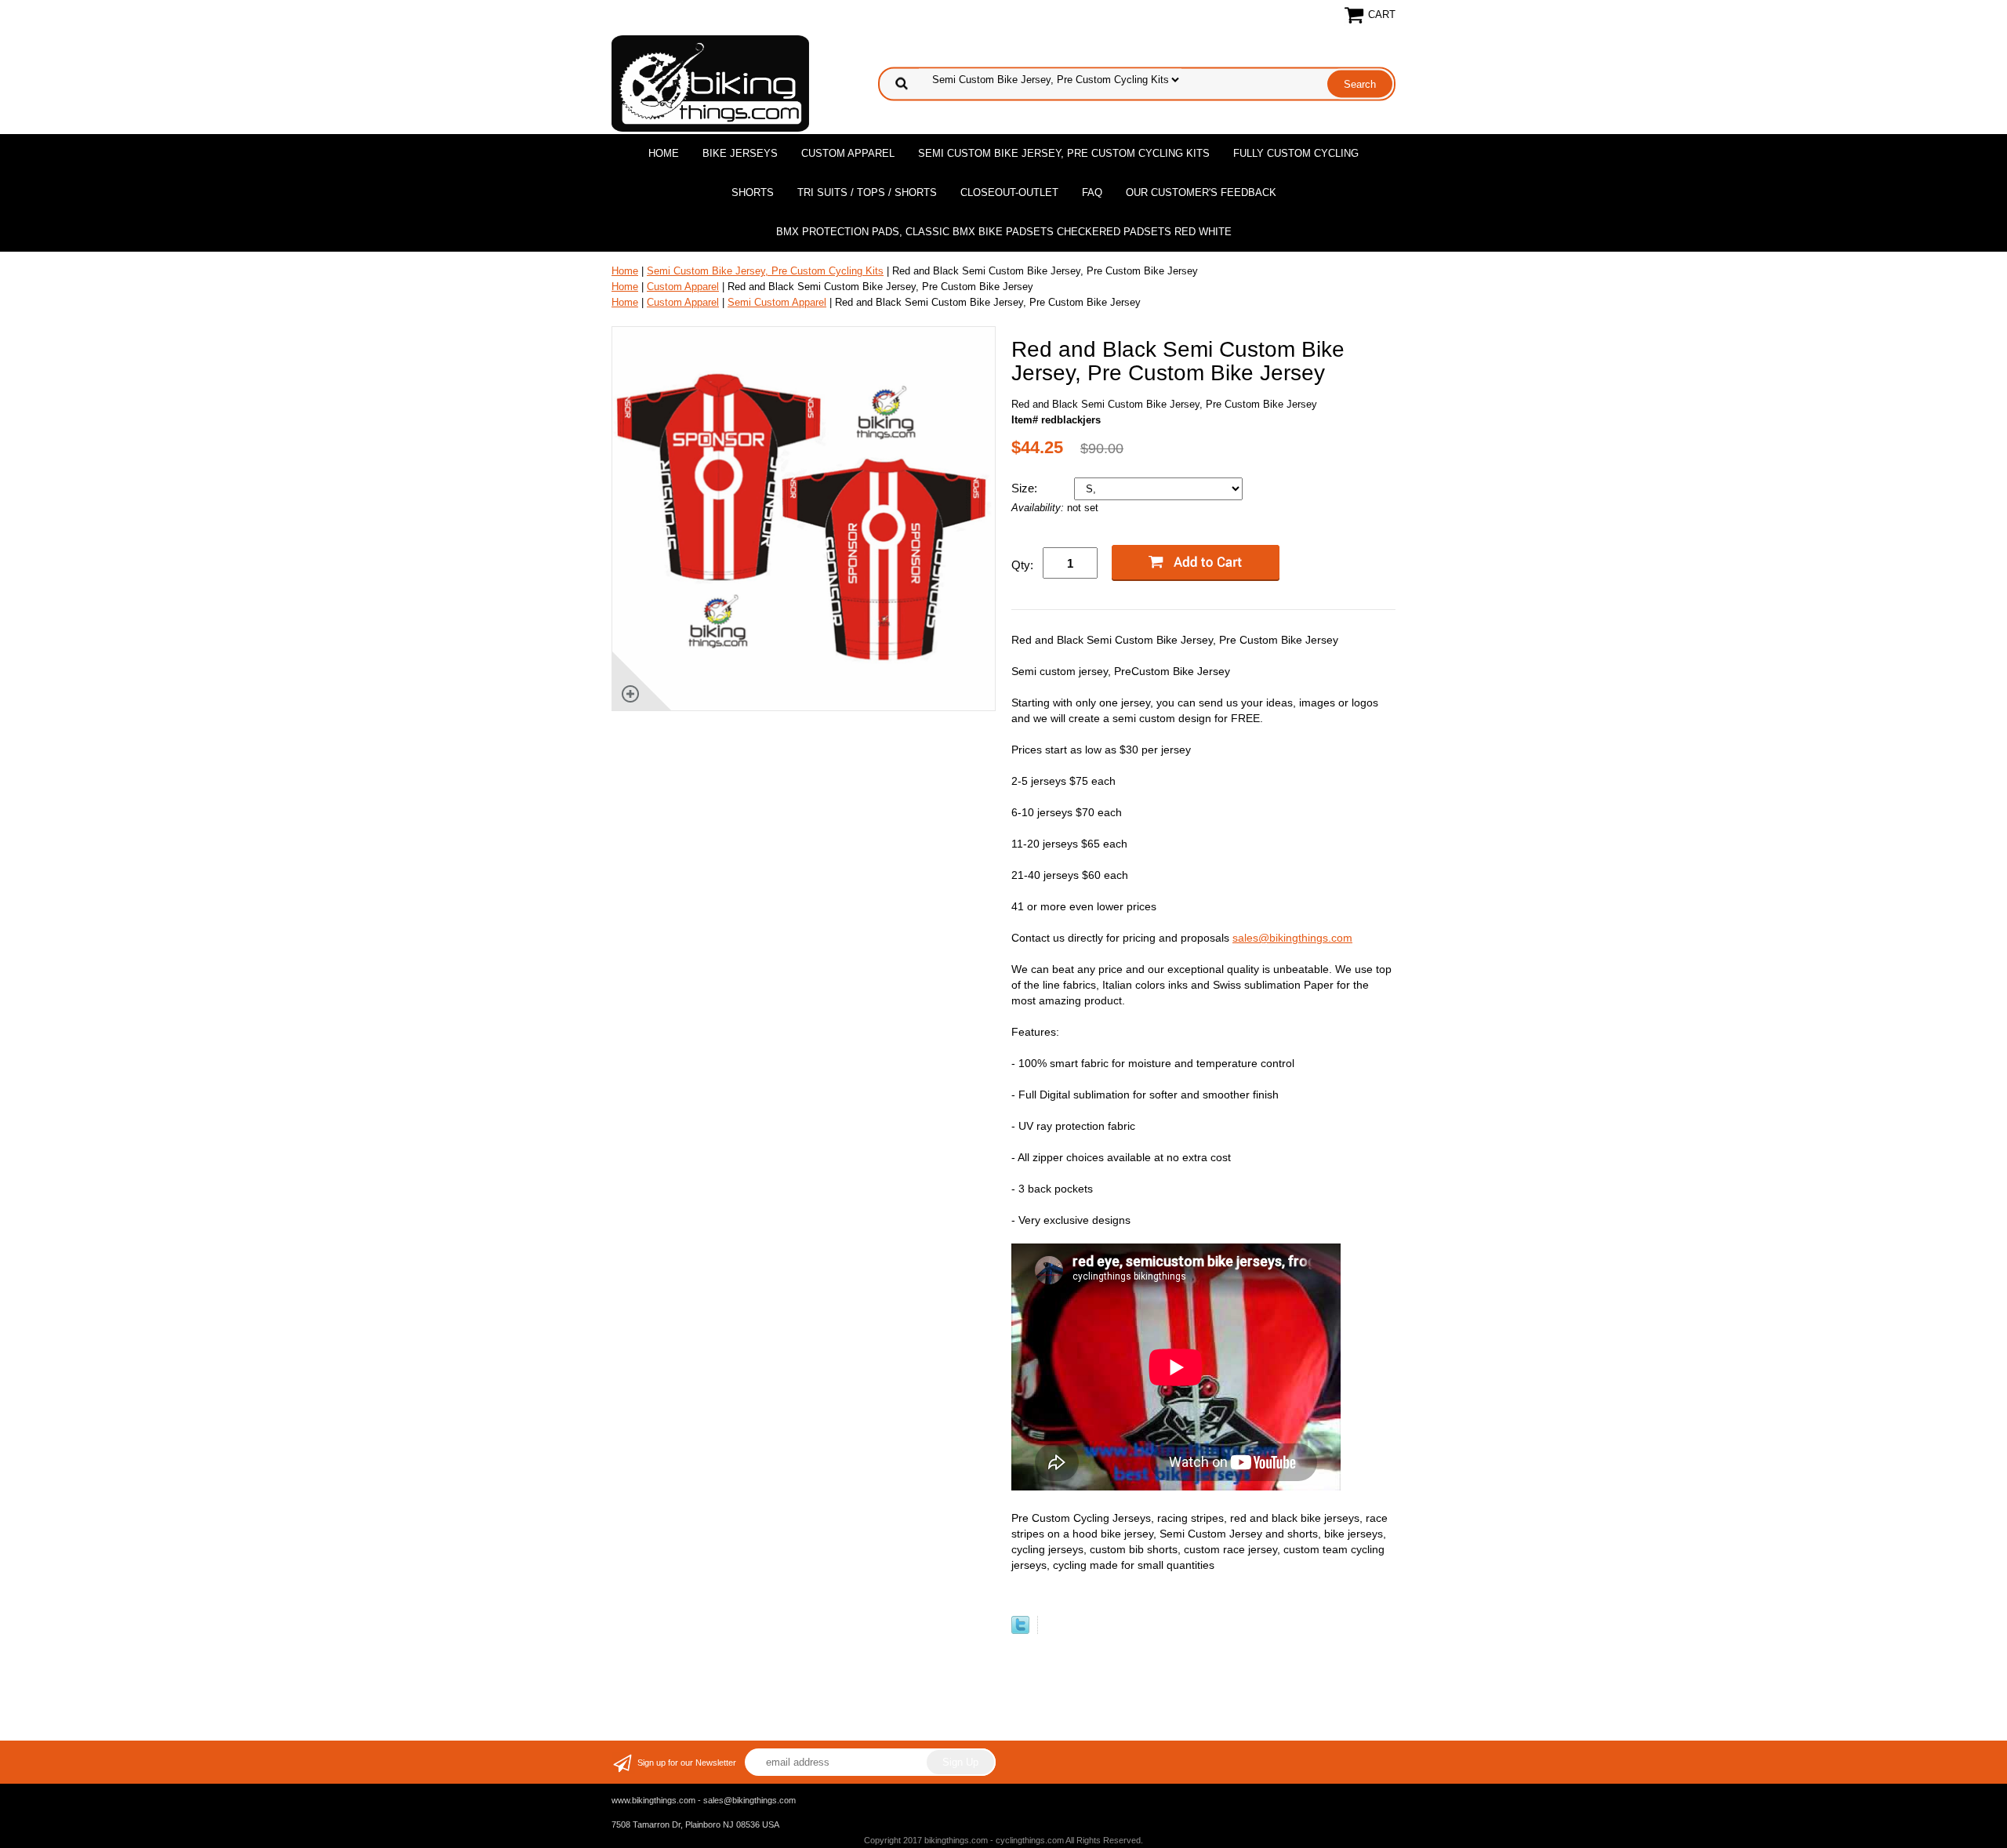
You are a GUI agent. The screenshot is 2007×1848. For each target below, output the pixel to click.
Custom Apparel (848, 153)
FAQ (1092, 192)
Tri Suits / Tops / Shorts (867, 192)
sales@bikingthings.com (1292, 938)
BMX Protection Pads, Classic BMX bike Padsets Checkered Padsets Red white (1004, 232)
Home (664, 153)
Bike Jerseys (740, 153)
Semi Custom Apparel (777, 302)
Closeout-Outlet (1009, 192)
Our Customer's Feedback (1201, 192)
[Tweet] (1020, 1630)
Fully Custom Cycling (1296, 153)
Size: (1026, 488)
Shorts (753, 192)
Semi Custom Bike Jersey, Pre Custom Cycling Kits (1064, 153)
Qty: (1022, 565)
